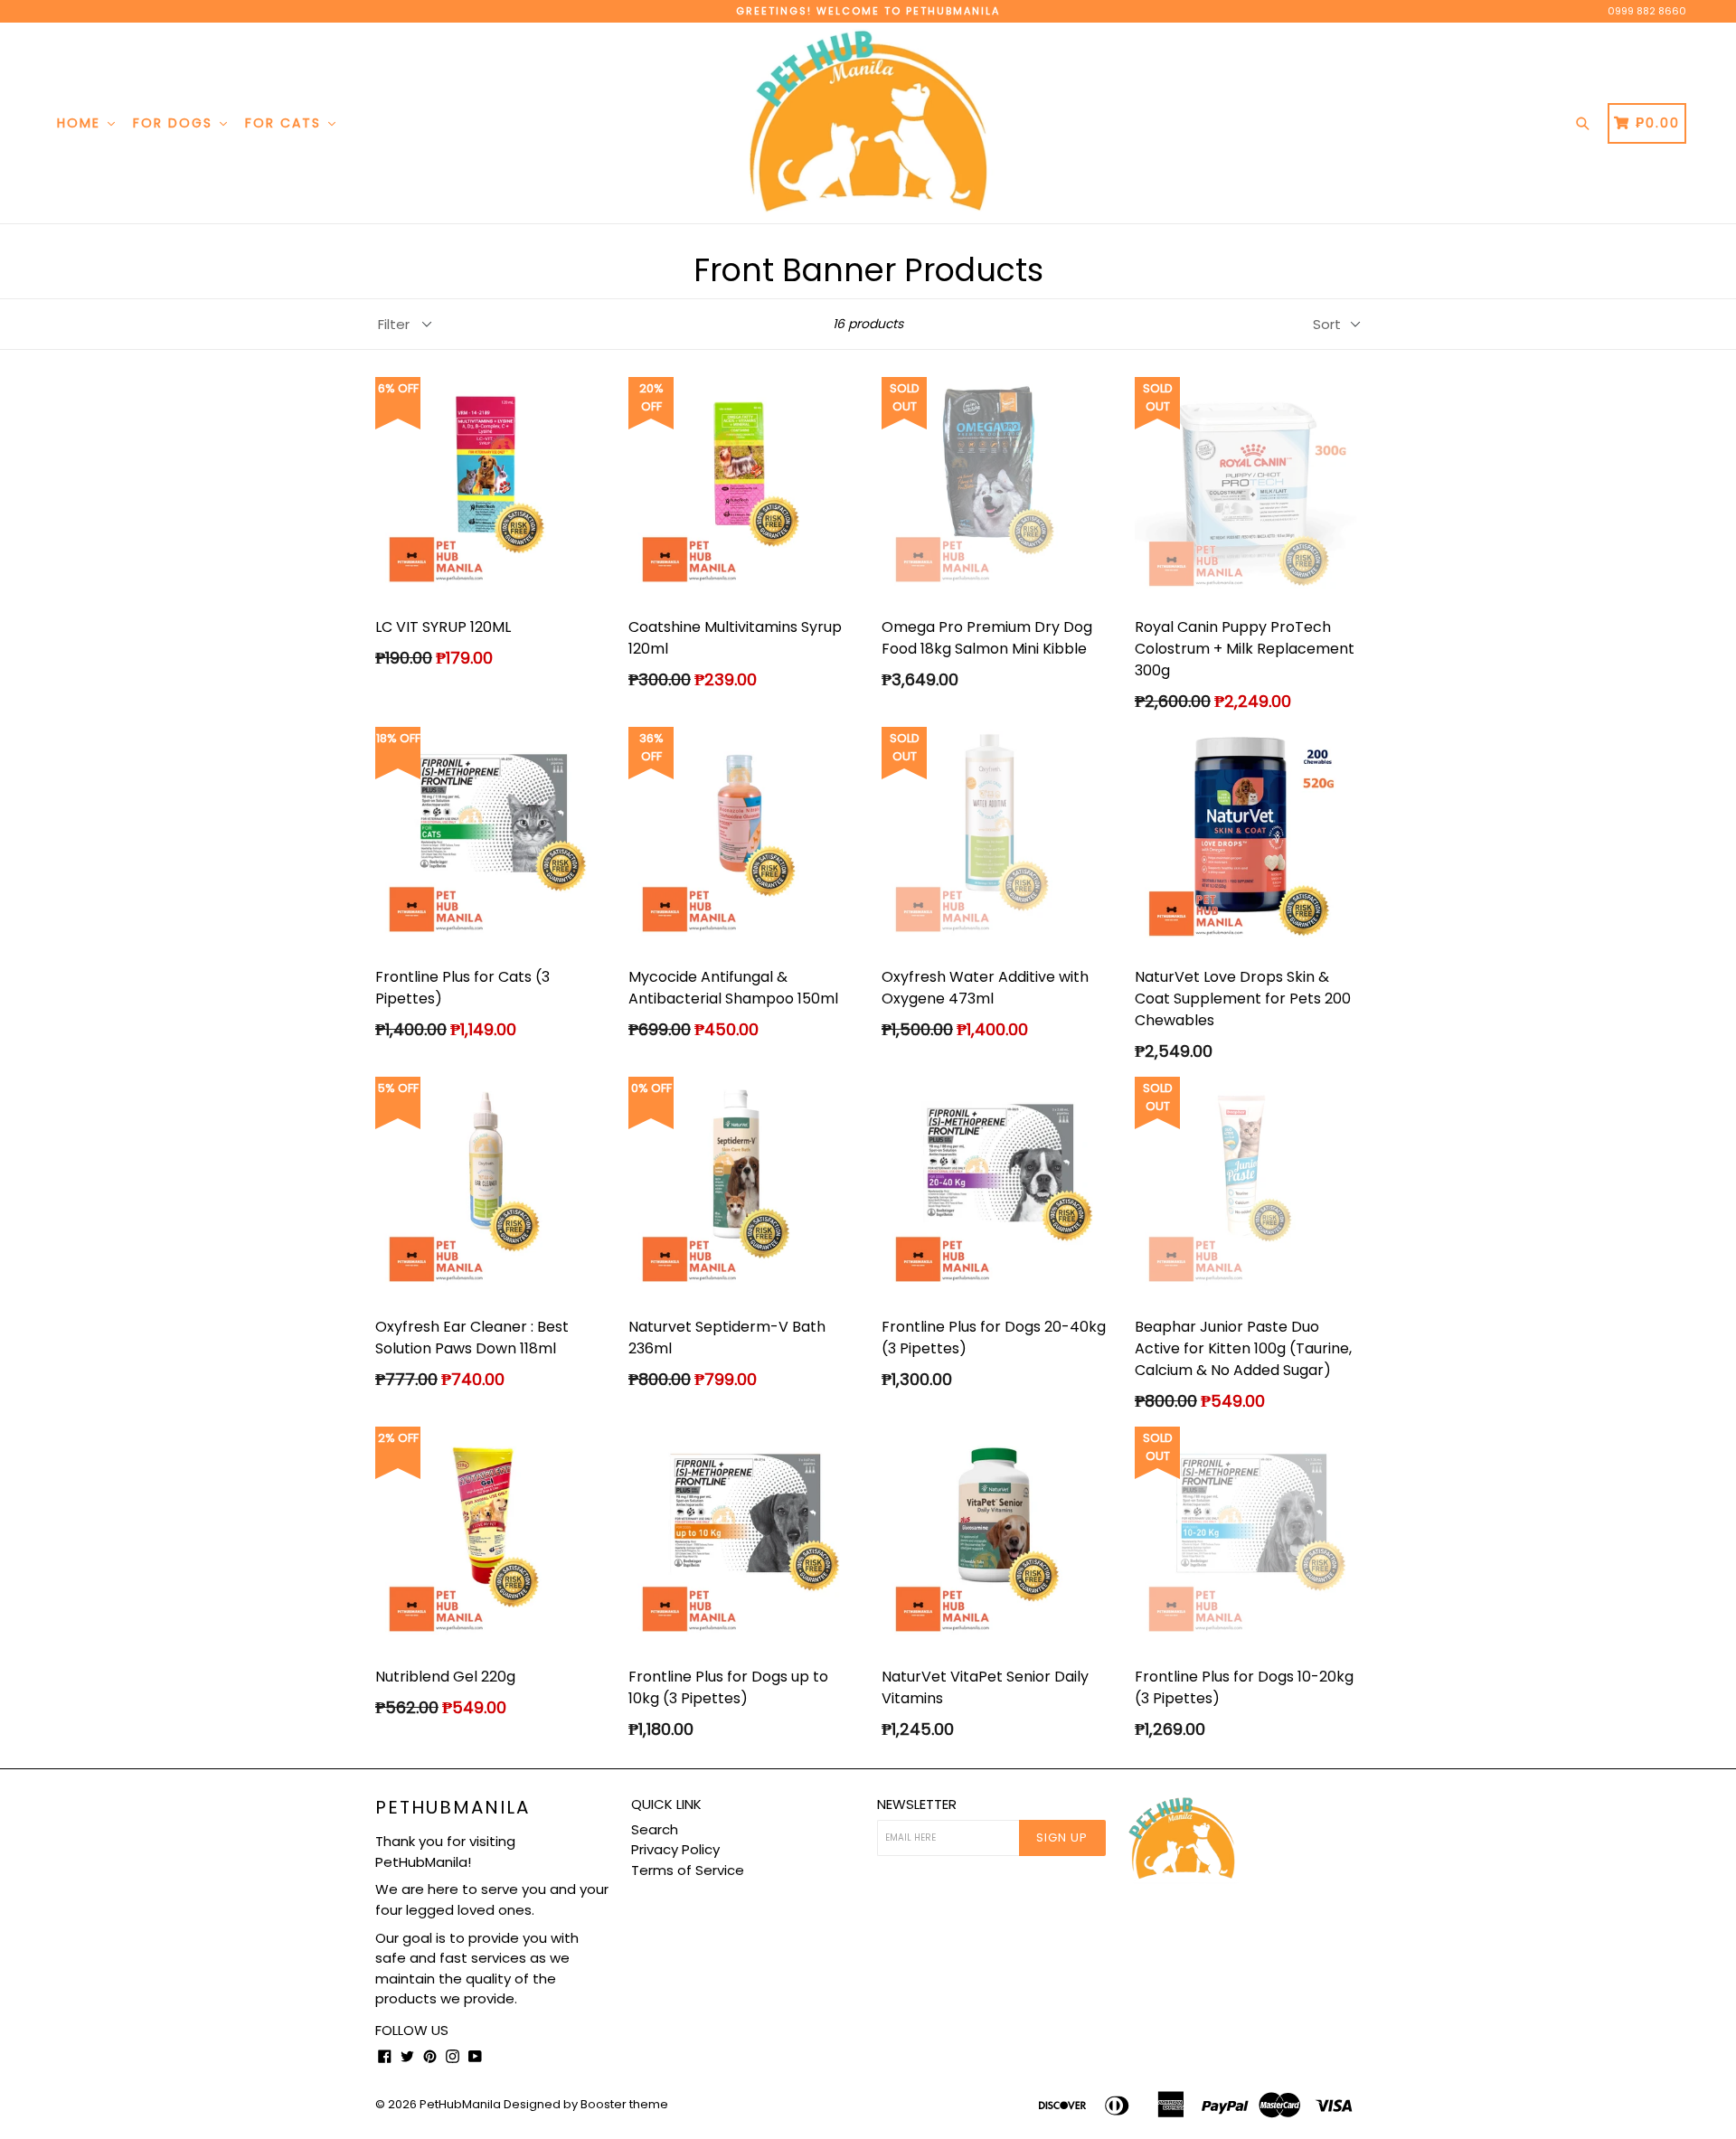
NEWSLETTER (917, 1804)
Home (81, 123)
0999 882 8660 (1647, 11)
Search (655, 1829)
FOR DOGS (175, 123)
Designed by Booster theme (586, 2104)
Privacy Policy (675, 1849)
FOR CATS (286, 123)
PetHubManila (453, 1807)
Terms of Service (688, 1870)
